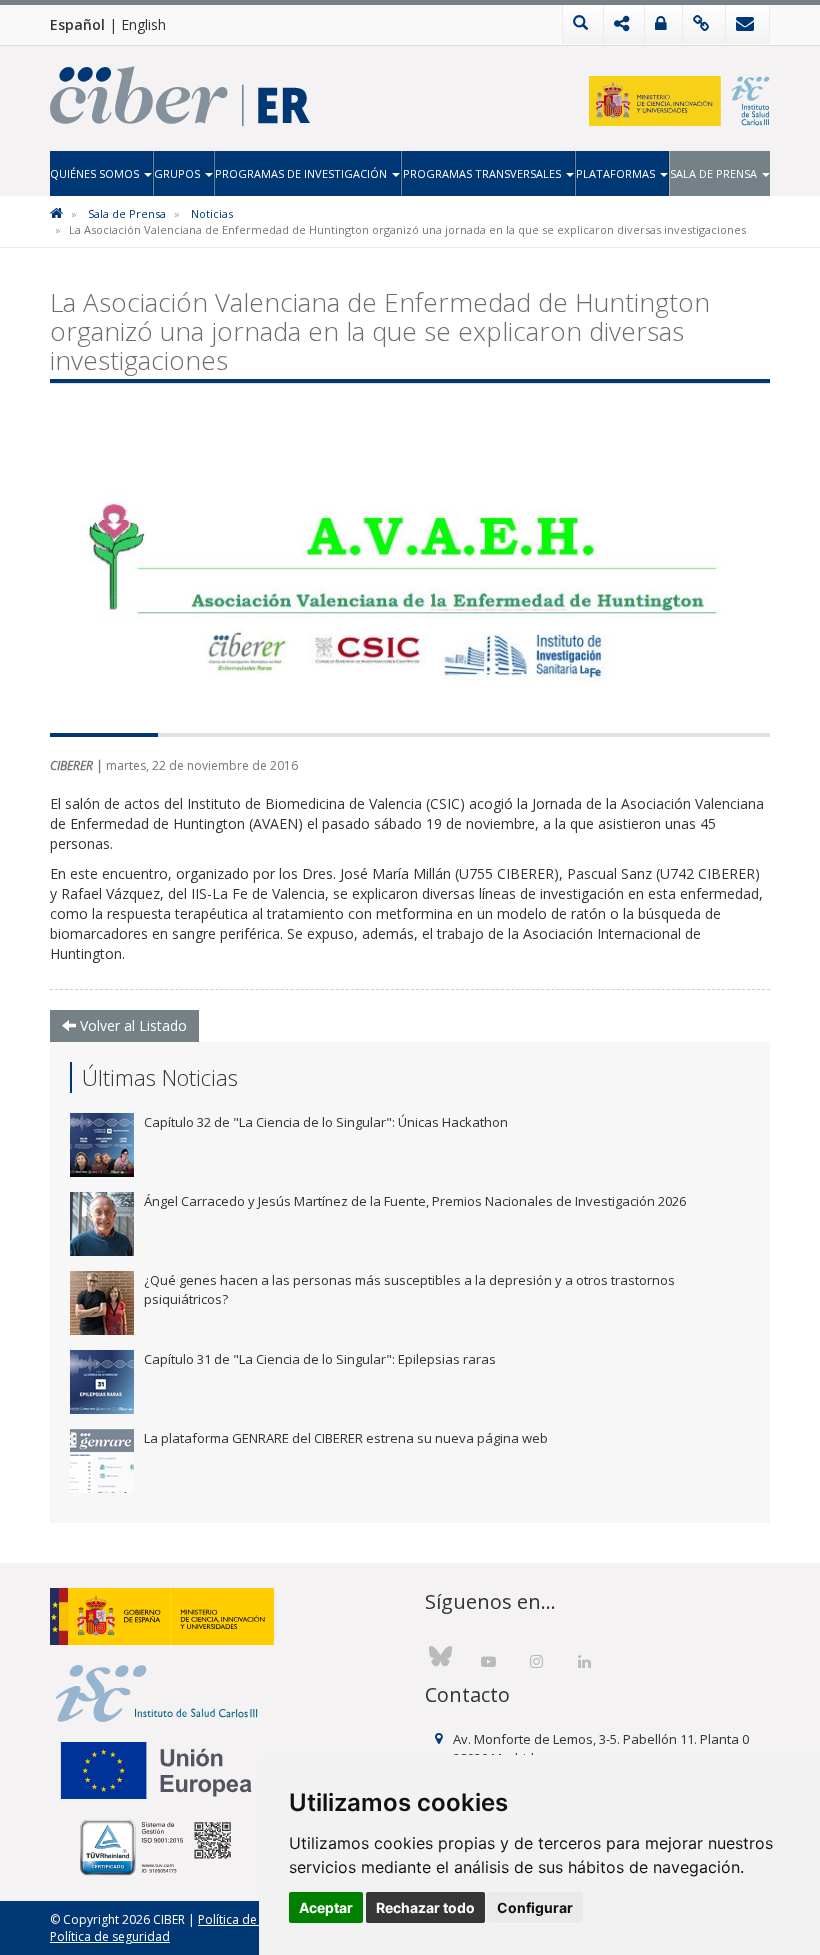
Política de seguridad (110, 1936)
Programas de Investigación (302, 173)
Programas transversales (483, 173)
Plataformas (617, 173)
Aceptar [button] (326, 1907)
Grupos (178, 173)
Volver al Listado (131, 1025)
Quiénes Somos (96, 173)
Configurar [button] (535, 1907)
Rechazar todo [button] (425, 1907)
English (143, 24)
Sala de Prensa (715, 173)
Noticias (212, 213)
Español (77, 24)
